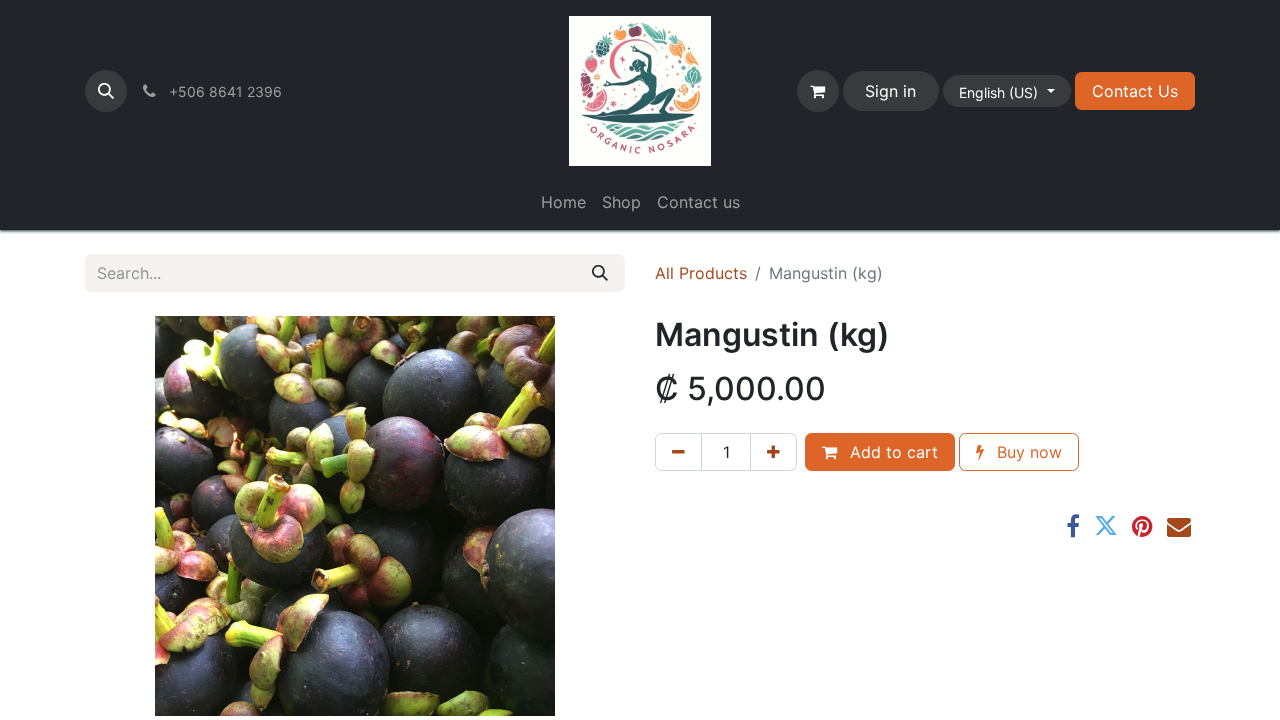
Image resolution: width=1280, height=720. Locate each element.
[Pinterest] (1142, 526)
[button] (106, 91)
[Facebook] (1073, 526)
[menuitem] (563, 202)
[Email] (1179, 526)
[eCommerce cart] (818, 91)
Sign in (890, 91)
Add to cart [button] (891, 452)
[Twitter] (1106, 526)
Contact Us (1135, 91)
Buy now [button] (1027, 452)
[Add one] (773, 452)
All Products (701, 273)
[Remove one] (678, 452)
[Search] (600, 273)
